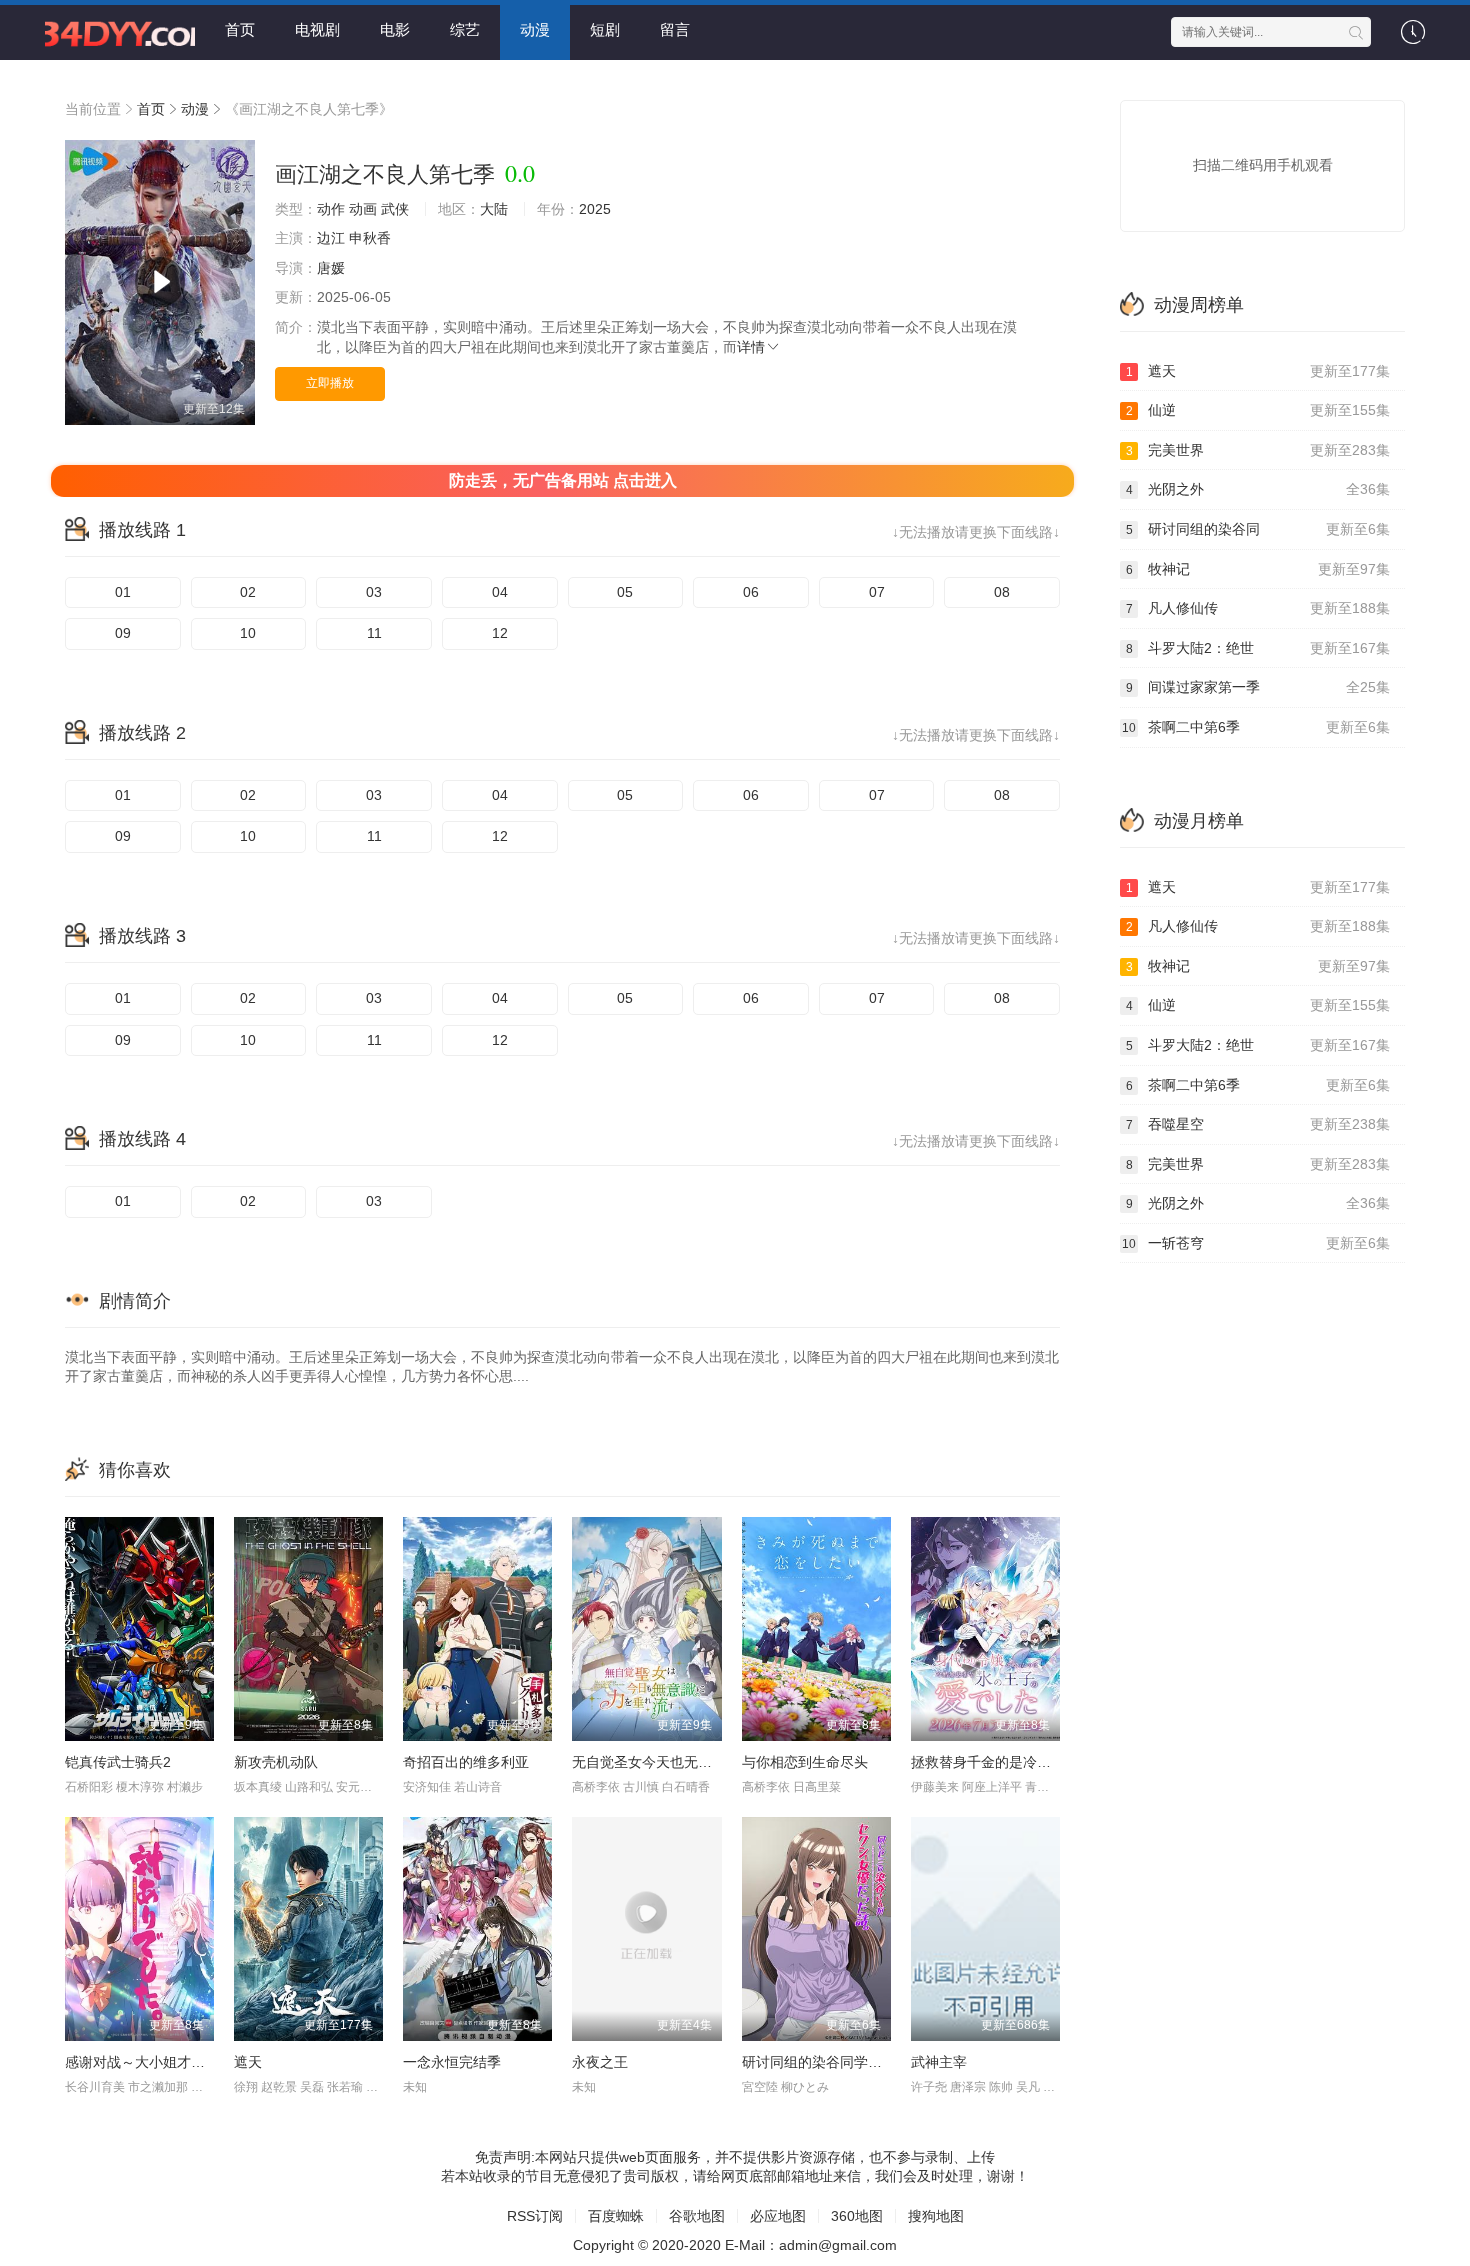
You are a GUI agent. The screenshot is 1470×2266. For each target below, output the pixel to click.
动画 (363, 209)
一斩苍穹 (1256, 1243)
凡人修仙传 (1258, 608)
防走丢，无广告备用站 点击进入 (563, 480)
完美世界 (1258, 450)
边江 (331, 238)
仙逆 (1258, 410)
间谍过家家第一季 (1258, 687)
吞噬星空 (1258, 1124)
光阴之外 (1258, 489)
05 (625, 592)
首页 (240, 29)
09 (123, 633)
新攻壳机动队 (276, 1762)
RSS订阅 (535, 2216)
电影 (395, 29)
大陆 (494, 209)
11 (374, 633)
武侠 (395, 209)
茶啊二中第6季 (1256, 727)
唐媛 (331, 268)
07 (877, 592)
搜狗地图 (936, 2216)
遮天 (248, 2062)
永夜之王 (600, 2062)
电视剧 (317, 29)
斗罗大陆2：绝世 (1258, 648)
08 (1002, 592)
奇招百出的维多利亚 (466, 1762)
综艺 (465, 29)
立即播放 (330, 383)
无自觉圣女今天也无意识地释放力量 (684, 1762)
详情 (751, 347)
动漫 (535, 29)
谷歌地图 (697, 2216)
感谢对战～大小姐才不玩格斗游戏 (170, 2062)
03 (374, 592)
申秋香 (370, 238)
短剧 (605, 29)
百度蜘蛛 (616, 2216)
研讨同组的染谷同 (1258, 529)
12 (500, 633)
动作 (331, 209)
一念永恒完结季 (452, 2062)
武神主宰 (939, 2062)
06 (751, 592)
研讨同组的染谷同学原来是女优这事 (854, 2062)
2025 (595, 209)
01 (123, 592)
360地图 (857, 2216)
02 (248, 592)
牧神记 (1258, 569)
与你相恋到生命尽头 (805, 1762)
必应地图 (778, 2216)
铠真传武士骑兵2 (118, 1762)
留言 (675, 29)
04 (500, 592)
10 (248, 633)
